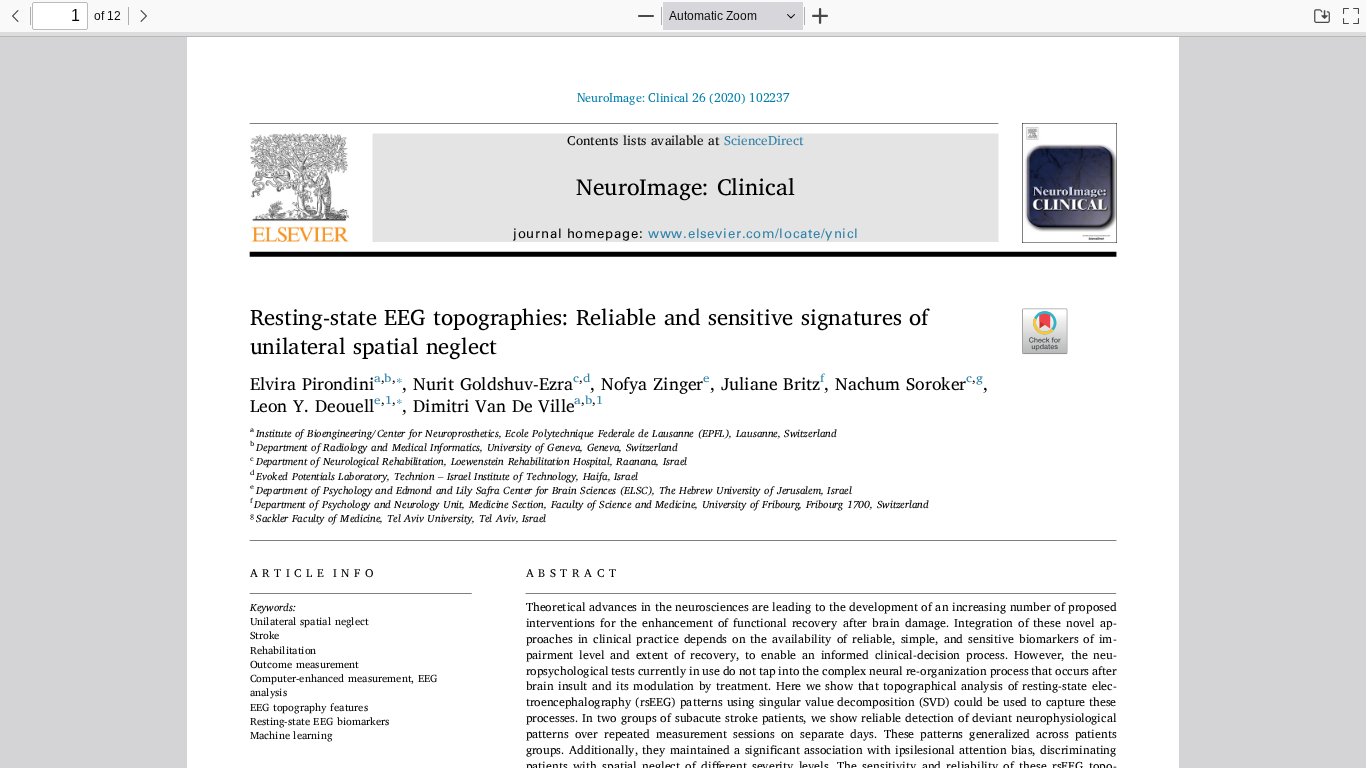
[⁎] (399, 376)
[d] (586, 378)
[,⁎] (399, 398)
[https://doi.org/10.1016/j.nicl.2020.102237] (693, 98)
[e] (706, 378)
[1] (388, 400)
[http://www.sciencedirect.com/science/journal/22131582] (764, 141)
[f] (822, 378)
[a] (377, 378)
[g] (979, 378)
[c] (576, 378)
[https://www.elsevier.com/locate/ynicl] (753, 234)
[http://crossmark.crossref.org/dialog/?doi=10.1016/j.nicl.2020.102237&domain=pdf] (1051, 330)
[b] (387, 378)
